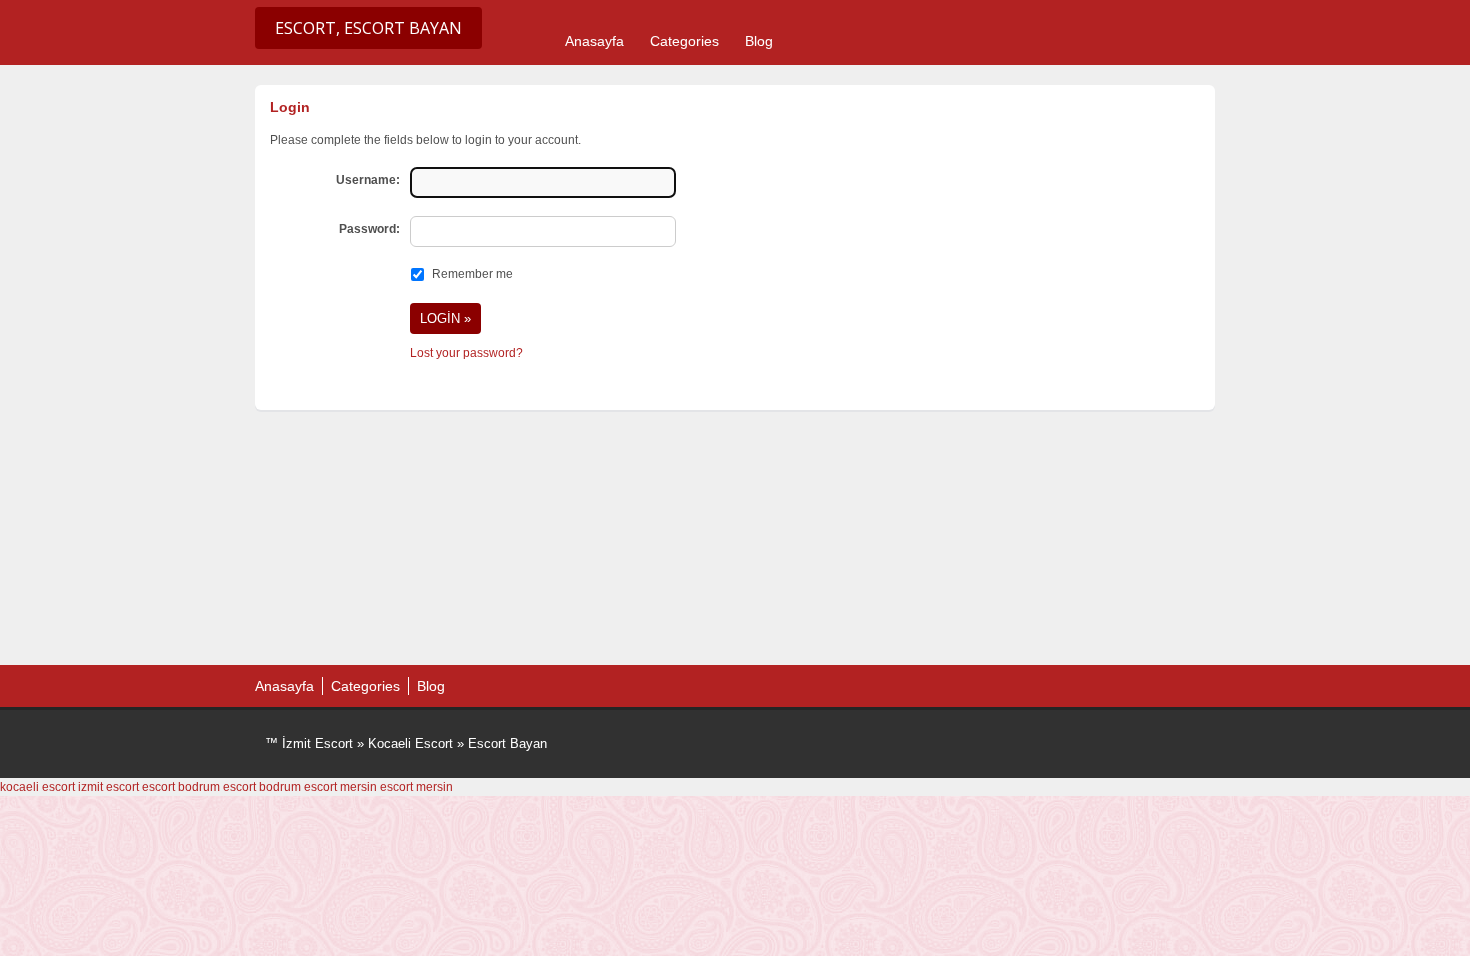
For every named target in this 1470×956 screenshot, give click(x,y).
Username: (368, 180)
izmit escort (108, 787)
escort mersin (340, 787)
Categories (684, 41)
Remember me (472, 274)
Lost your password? (466, 353)
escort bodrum (181, 787)
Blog (759, 41)
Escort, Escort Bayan (368, 28)
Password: (369, 229)
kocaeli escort (37, 787)
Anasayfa (594, 41)
